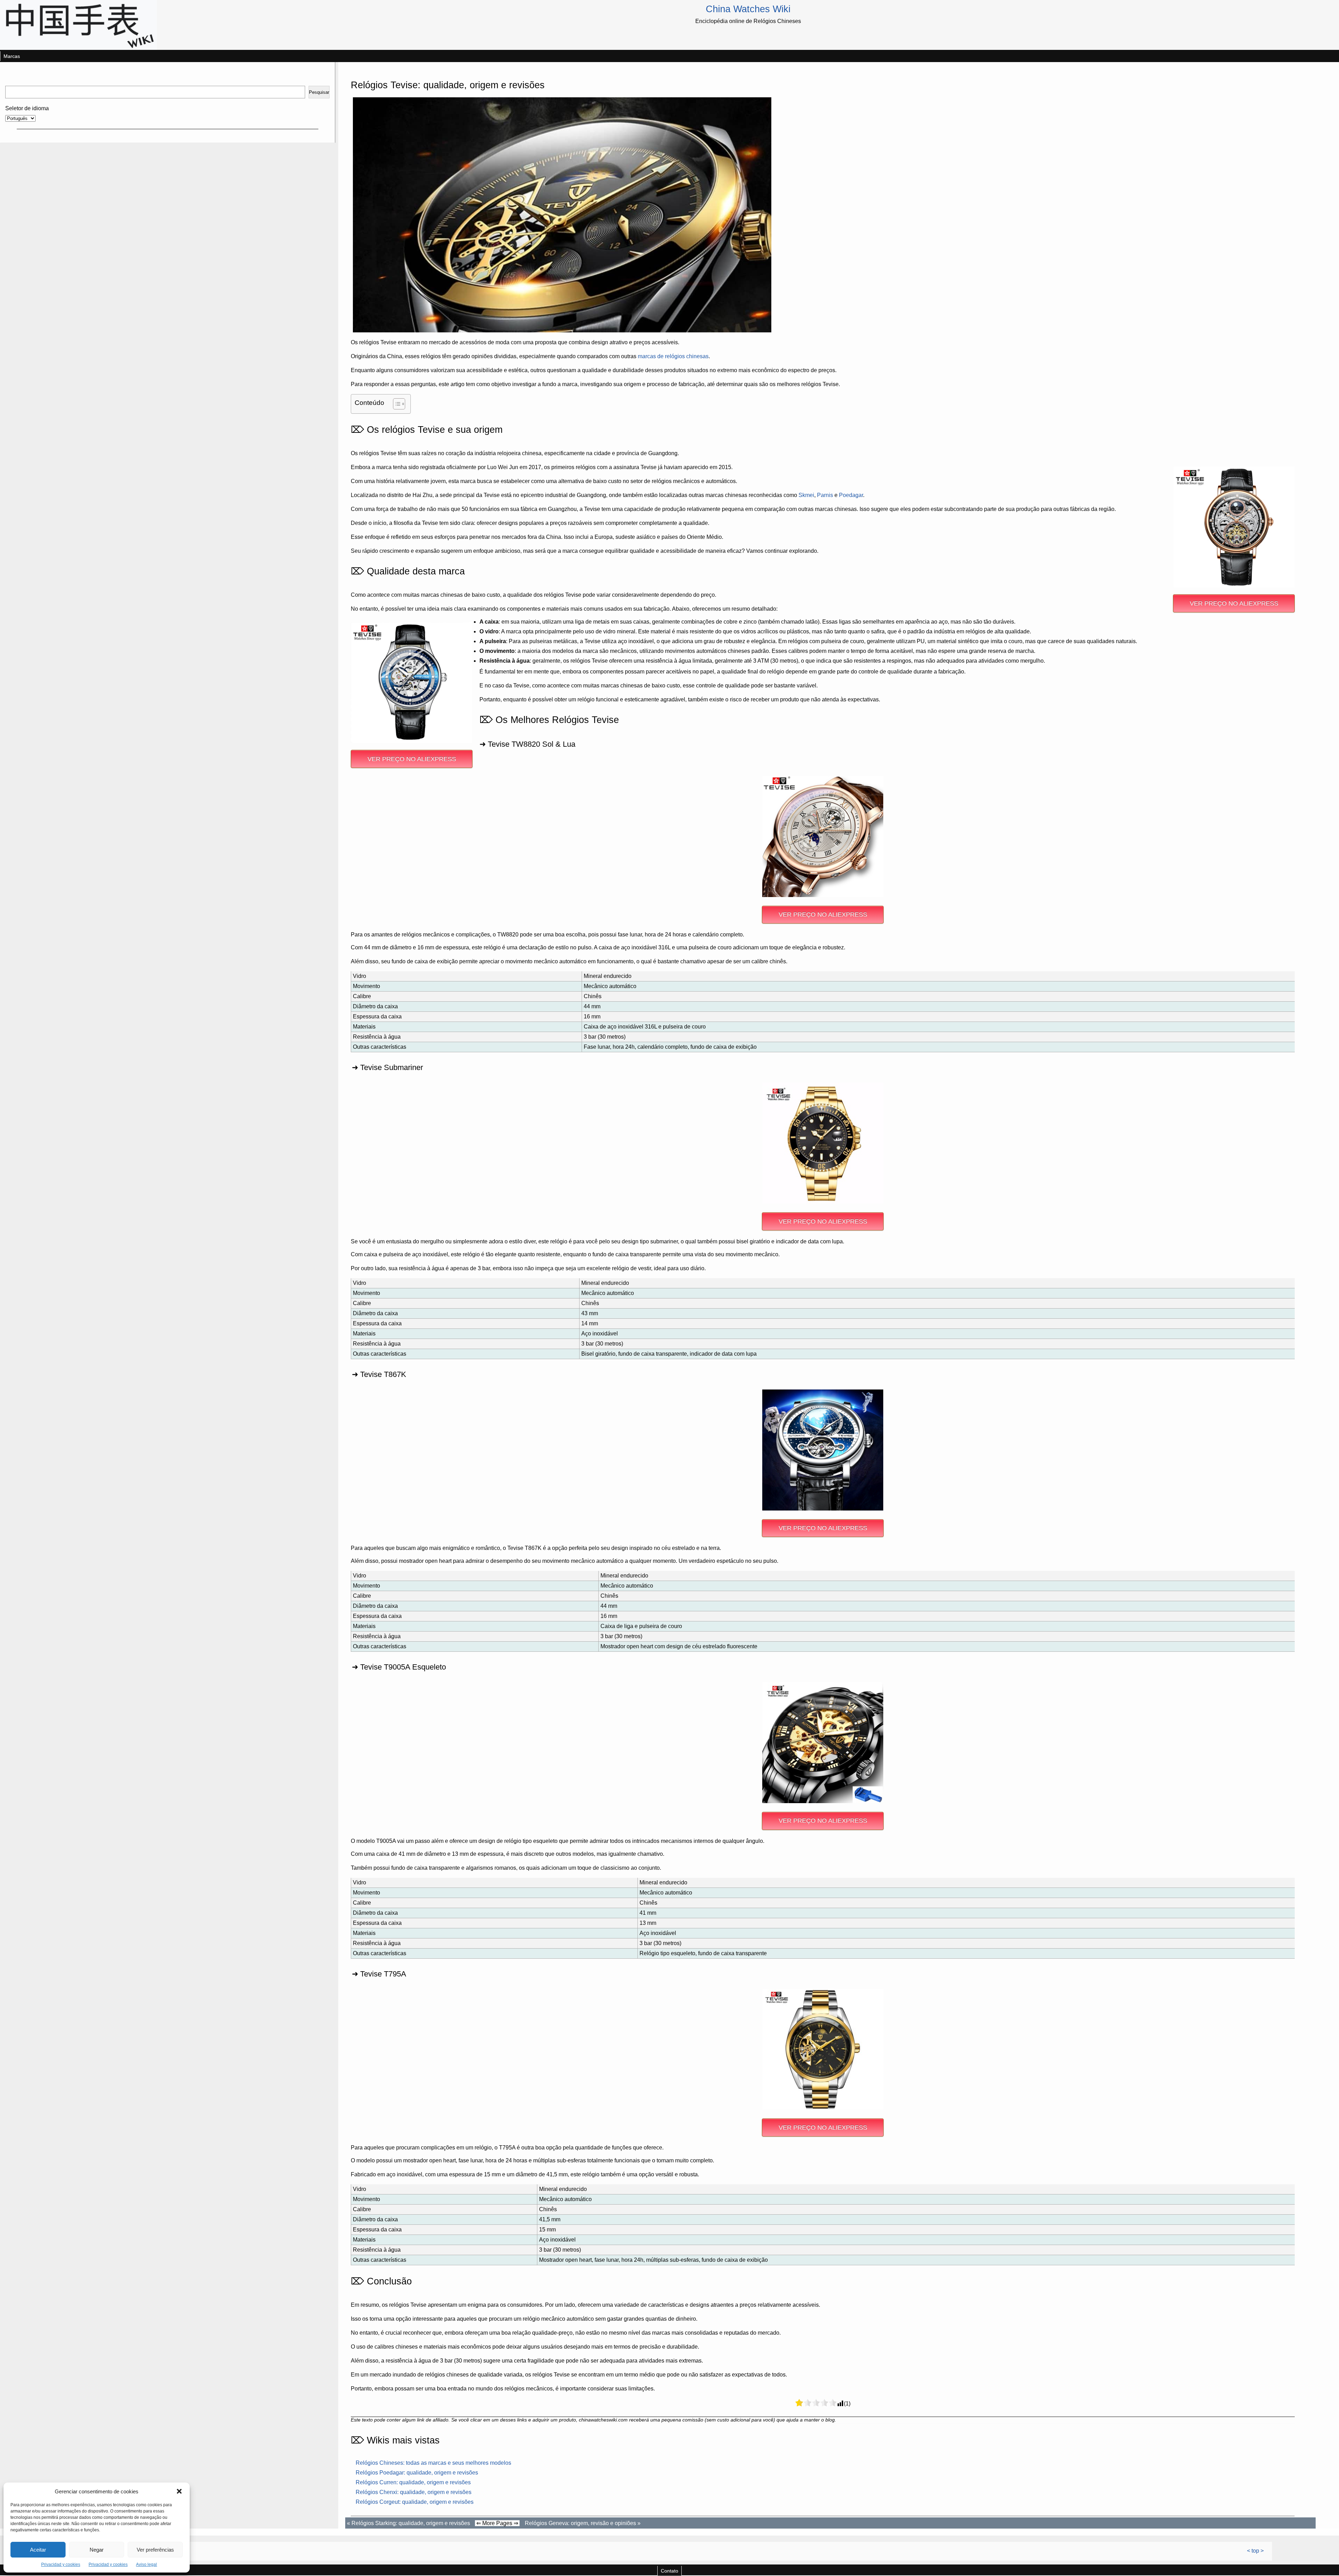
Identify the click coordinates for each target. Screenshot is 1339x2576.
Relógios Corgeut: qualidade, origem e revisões (415, 2502)
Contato (669, 2571)
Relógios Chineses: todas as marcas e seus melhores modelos (433, 2463)
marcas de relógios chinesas (673, 356)
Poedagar (851, 495)
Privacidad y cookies (61, 2564)
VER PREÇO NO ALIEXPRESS (1234, 603)
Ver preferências (155, 2550)
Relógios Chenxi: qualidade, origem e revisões (414, 2492)
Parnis (825, 495)
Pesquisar (319, 92)
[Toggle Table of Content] (396, 404)
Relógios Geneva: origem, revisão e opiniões (580, 2523)
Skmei (806, 495)
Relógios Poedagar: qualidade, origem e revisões (417, 2473)
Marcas (12, 56)
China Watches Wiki (748, 9)
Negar (97, 2550)
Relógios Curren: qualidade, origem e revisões (413, 2482)
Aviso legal (146, 2564)
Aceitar (38, 2550)
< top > (1255, 2551)
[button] (179, 2491)
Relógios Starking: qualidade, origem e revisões (411, 2523)
